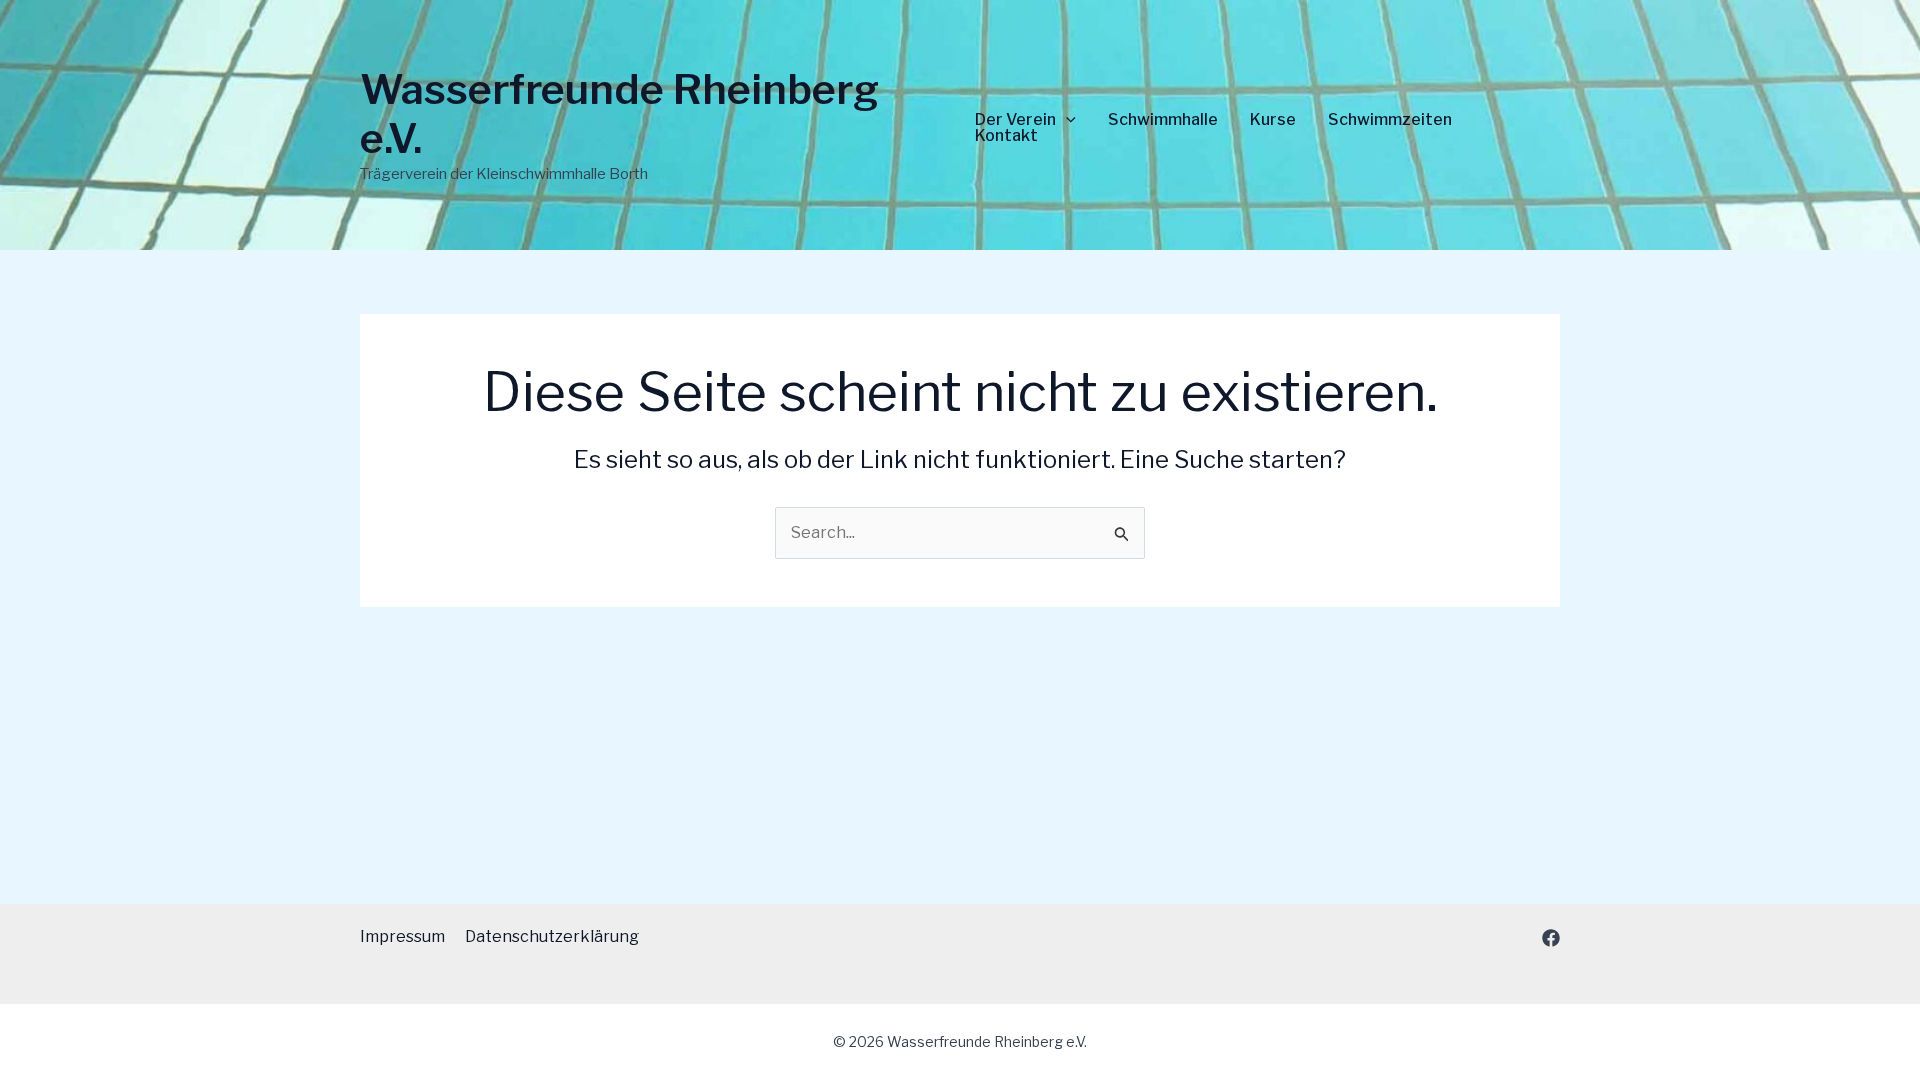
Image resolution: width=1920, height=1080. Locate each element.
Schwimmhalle (1163, 120)
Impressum (402, 936)
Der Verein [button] (1015, 120)
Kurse (1273, 120)
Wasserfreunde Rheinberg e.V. (619, 113)
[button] (1066, 120)
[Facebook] (1551, 938)
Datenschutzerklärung (552, 936)
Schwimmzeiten (1390, 120)
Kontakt (1006, 136)
